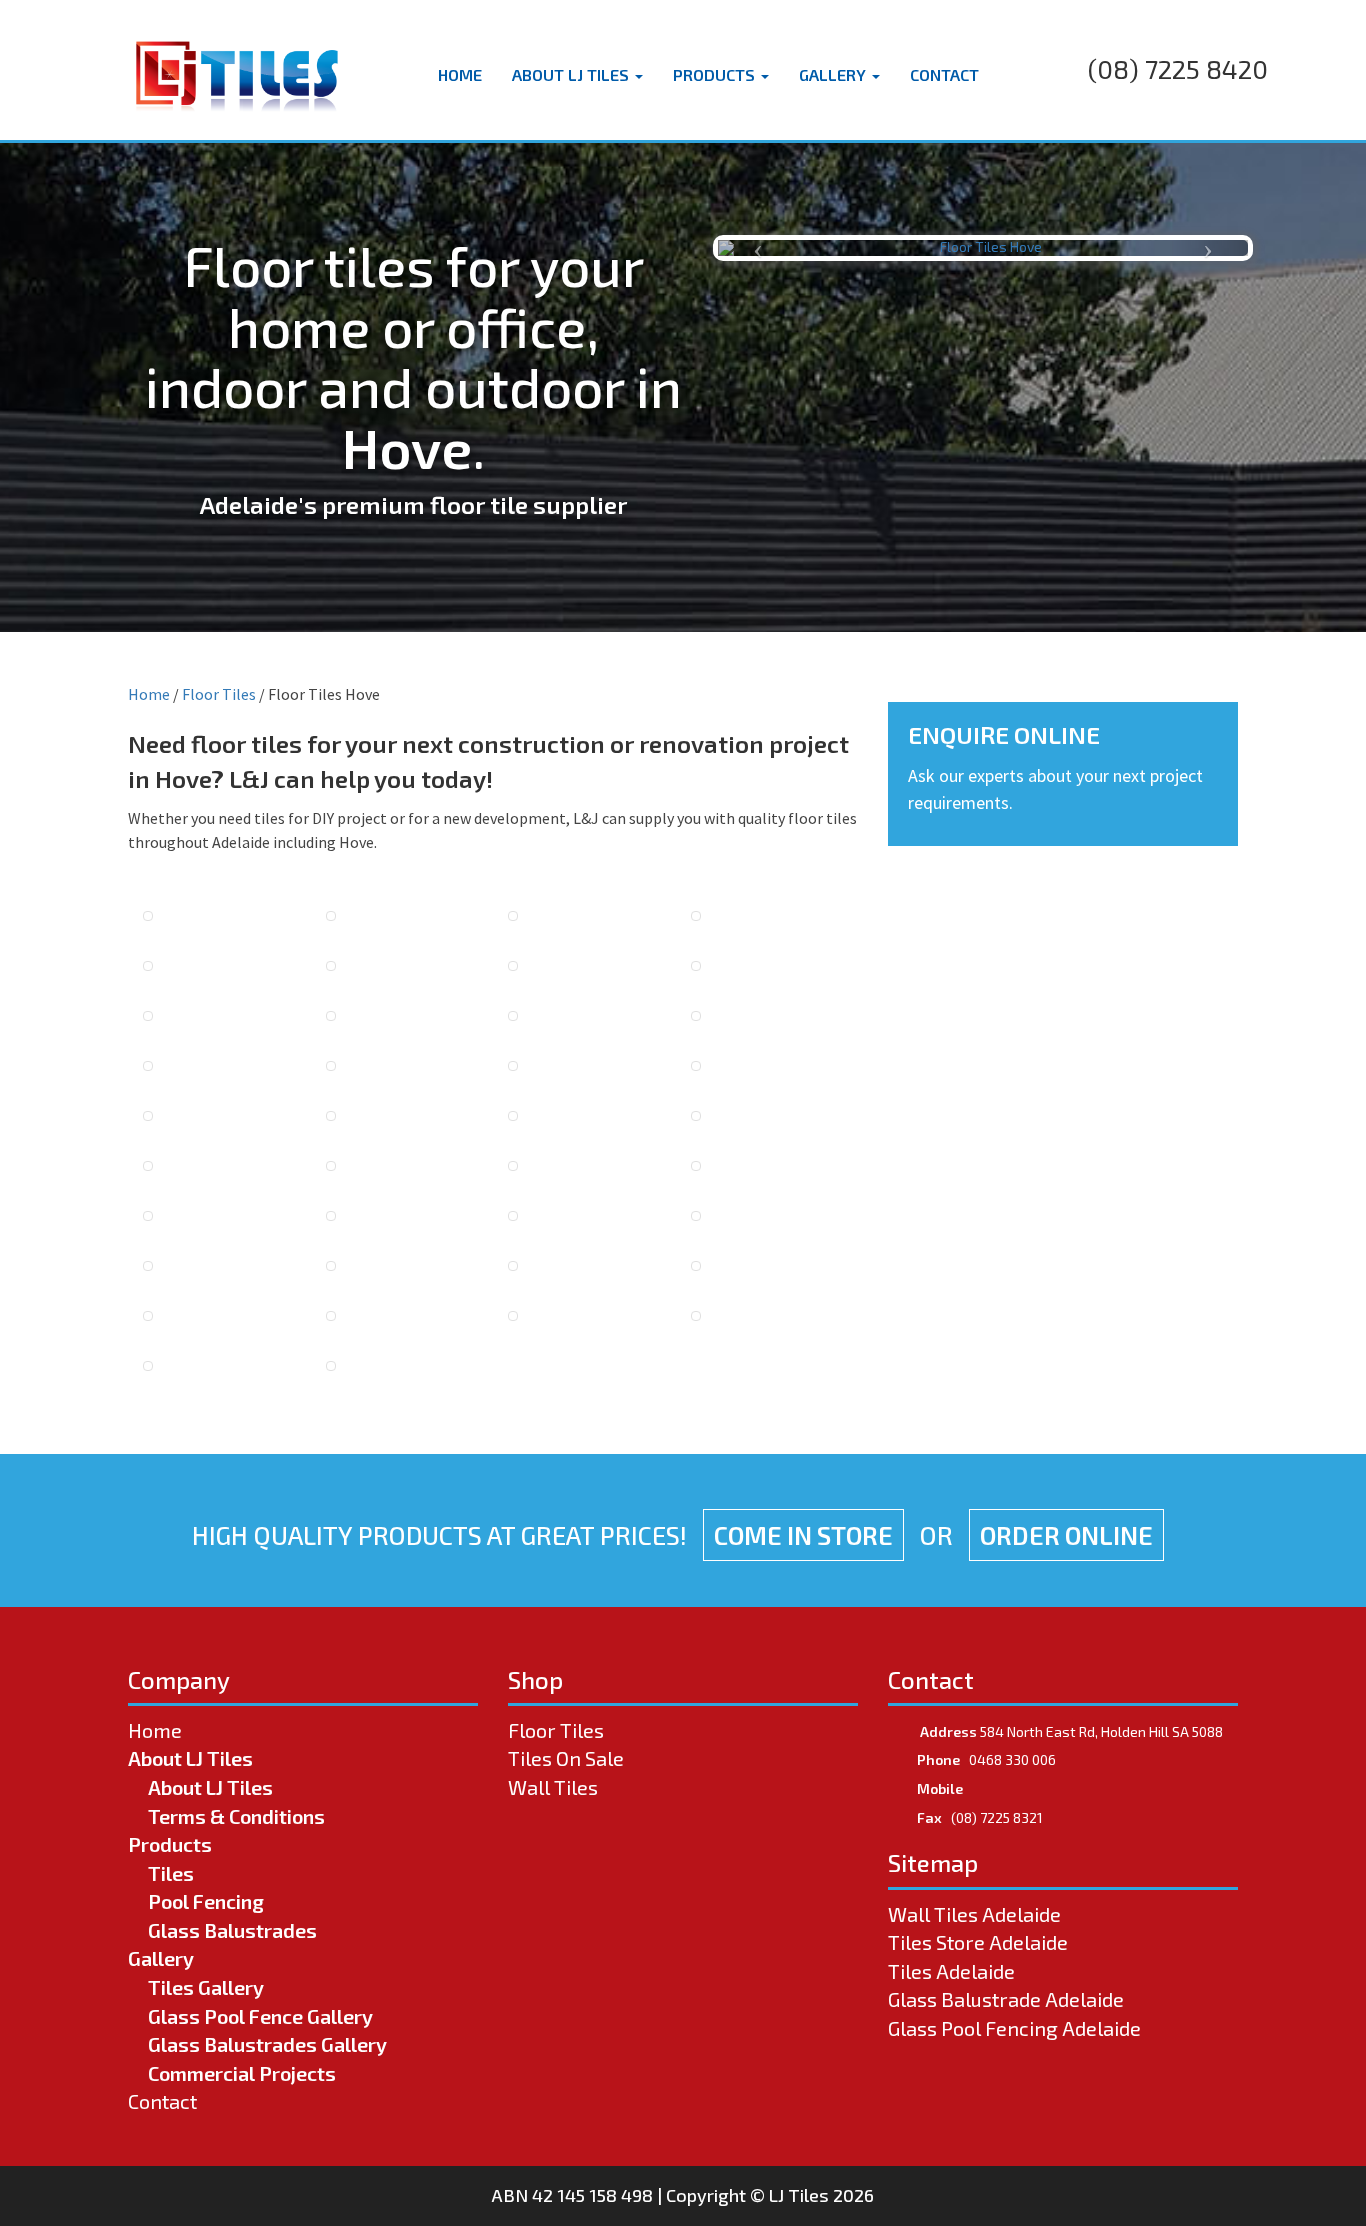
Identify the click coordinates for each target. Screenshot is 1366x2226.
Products (716, 74)
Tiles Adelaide (951, 1971)
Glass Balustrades (232, 1930)
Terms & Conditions (236, 1816)
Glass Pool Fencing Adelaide (1014, 2028)
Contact (944, 74)
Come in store (803, 1535)
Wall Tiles (553, 1787)
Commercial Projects (242, 2073)
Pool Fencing (206, 1901)
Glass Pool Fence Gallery (260, 2016)
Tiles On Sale (566, 1758)
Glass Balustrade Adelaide (1006, 1999)
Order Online (1066, 1535)
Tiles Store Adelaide (978, 1942)
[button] (758, 248)
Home (460, 74)
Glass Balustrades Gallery (267, 2044)
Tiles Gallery (206, 1987)
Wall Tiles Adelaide (974, 1914)
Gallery (834, 74)
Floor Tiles (219, 694)
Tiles (171, 1873)
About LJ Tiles (572, 74)
